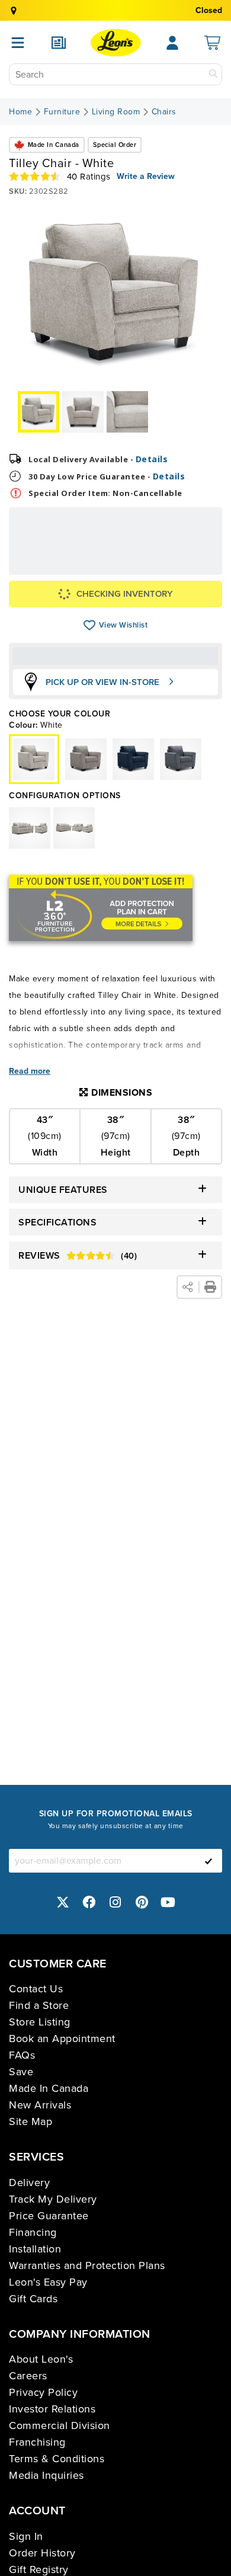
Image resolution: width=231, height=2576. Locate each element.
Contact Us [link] (36, 1989)
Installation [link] (35, 2249)
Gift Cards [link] (33, 2299)
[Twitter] (63, 1902)
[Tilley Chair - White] (86, 759)
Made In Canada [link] (49, 2088)
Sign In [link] (26, 2536)
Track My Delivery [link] (53, 2199)
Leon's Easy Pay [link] (48, 2282)
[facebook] (89, 1902)
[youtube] (168, 1902)
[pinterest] (142, 1902)
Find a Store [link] (39, 2005)
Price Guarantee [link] (49, 2216)
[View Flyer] (59, 43)
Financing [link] (33, 2232)
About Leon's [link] (41, 2359)
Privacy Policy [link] (43, 2392)
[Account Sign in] (172, 43)
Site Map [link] (31, 2121)
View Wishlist (90, 625)
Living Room (116, 112)
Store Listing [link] (40, 2022)
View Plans (179, 566)
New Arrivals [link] (40, 2105)
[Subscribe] (208, 1861)
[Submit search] (213, 74)
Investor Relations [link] (52, 2409)
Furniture (62, 112)
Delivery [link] (29, 2183)
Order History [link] (42, 2553)
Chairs (164, 112)
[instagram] (115, 1902)
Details (152, 459)
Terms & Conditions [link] (57, 2459)
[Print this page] (210, 1287)
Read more (30, 1071)
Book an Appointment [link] (62, 2039)
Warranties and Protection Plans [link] (87, 2265)
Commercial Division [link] (60, 2425)
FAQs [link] (22, 2055)
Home (20, 112)
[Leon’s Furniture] (116, 43)
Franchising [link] (37, 2442)
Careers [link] (28, 2376)
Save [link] (21, 2072)
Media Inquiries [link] (46, 2475)
